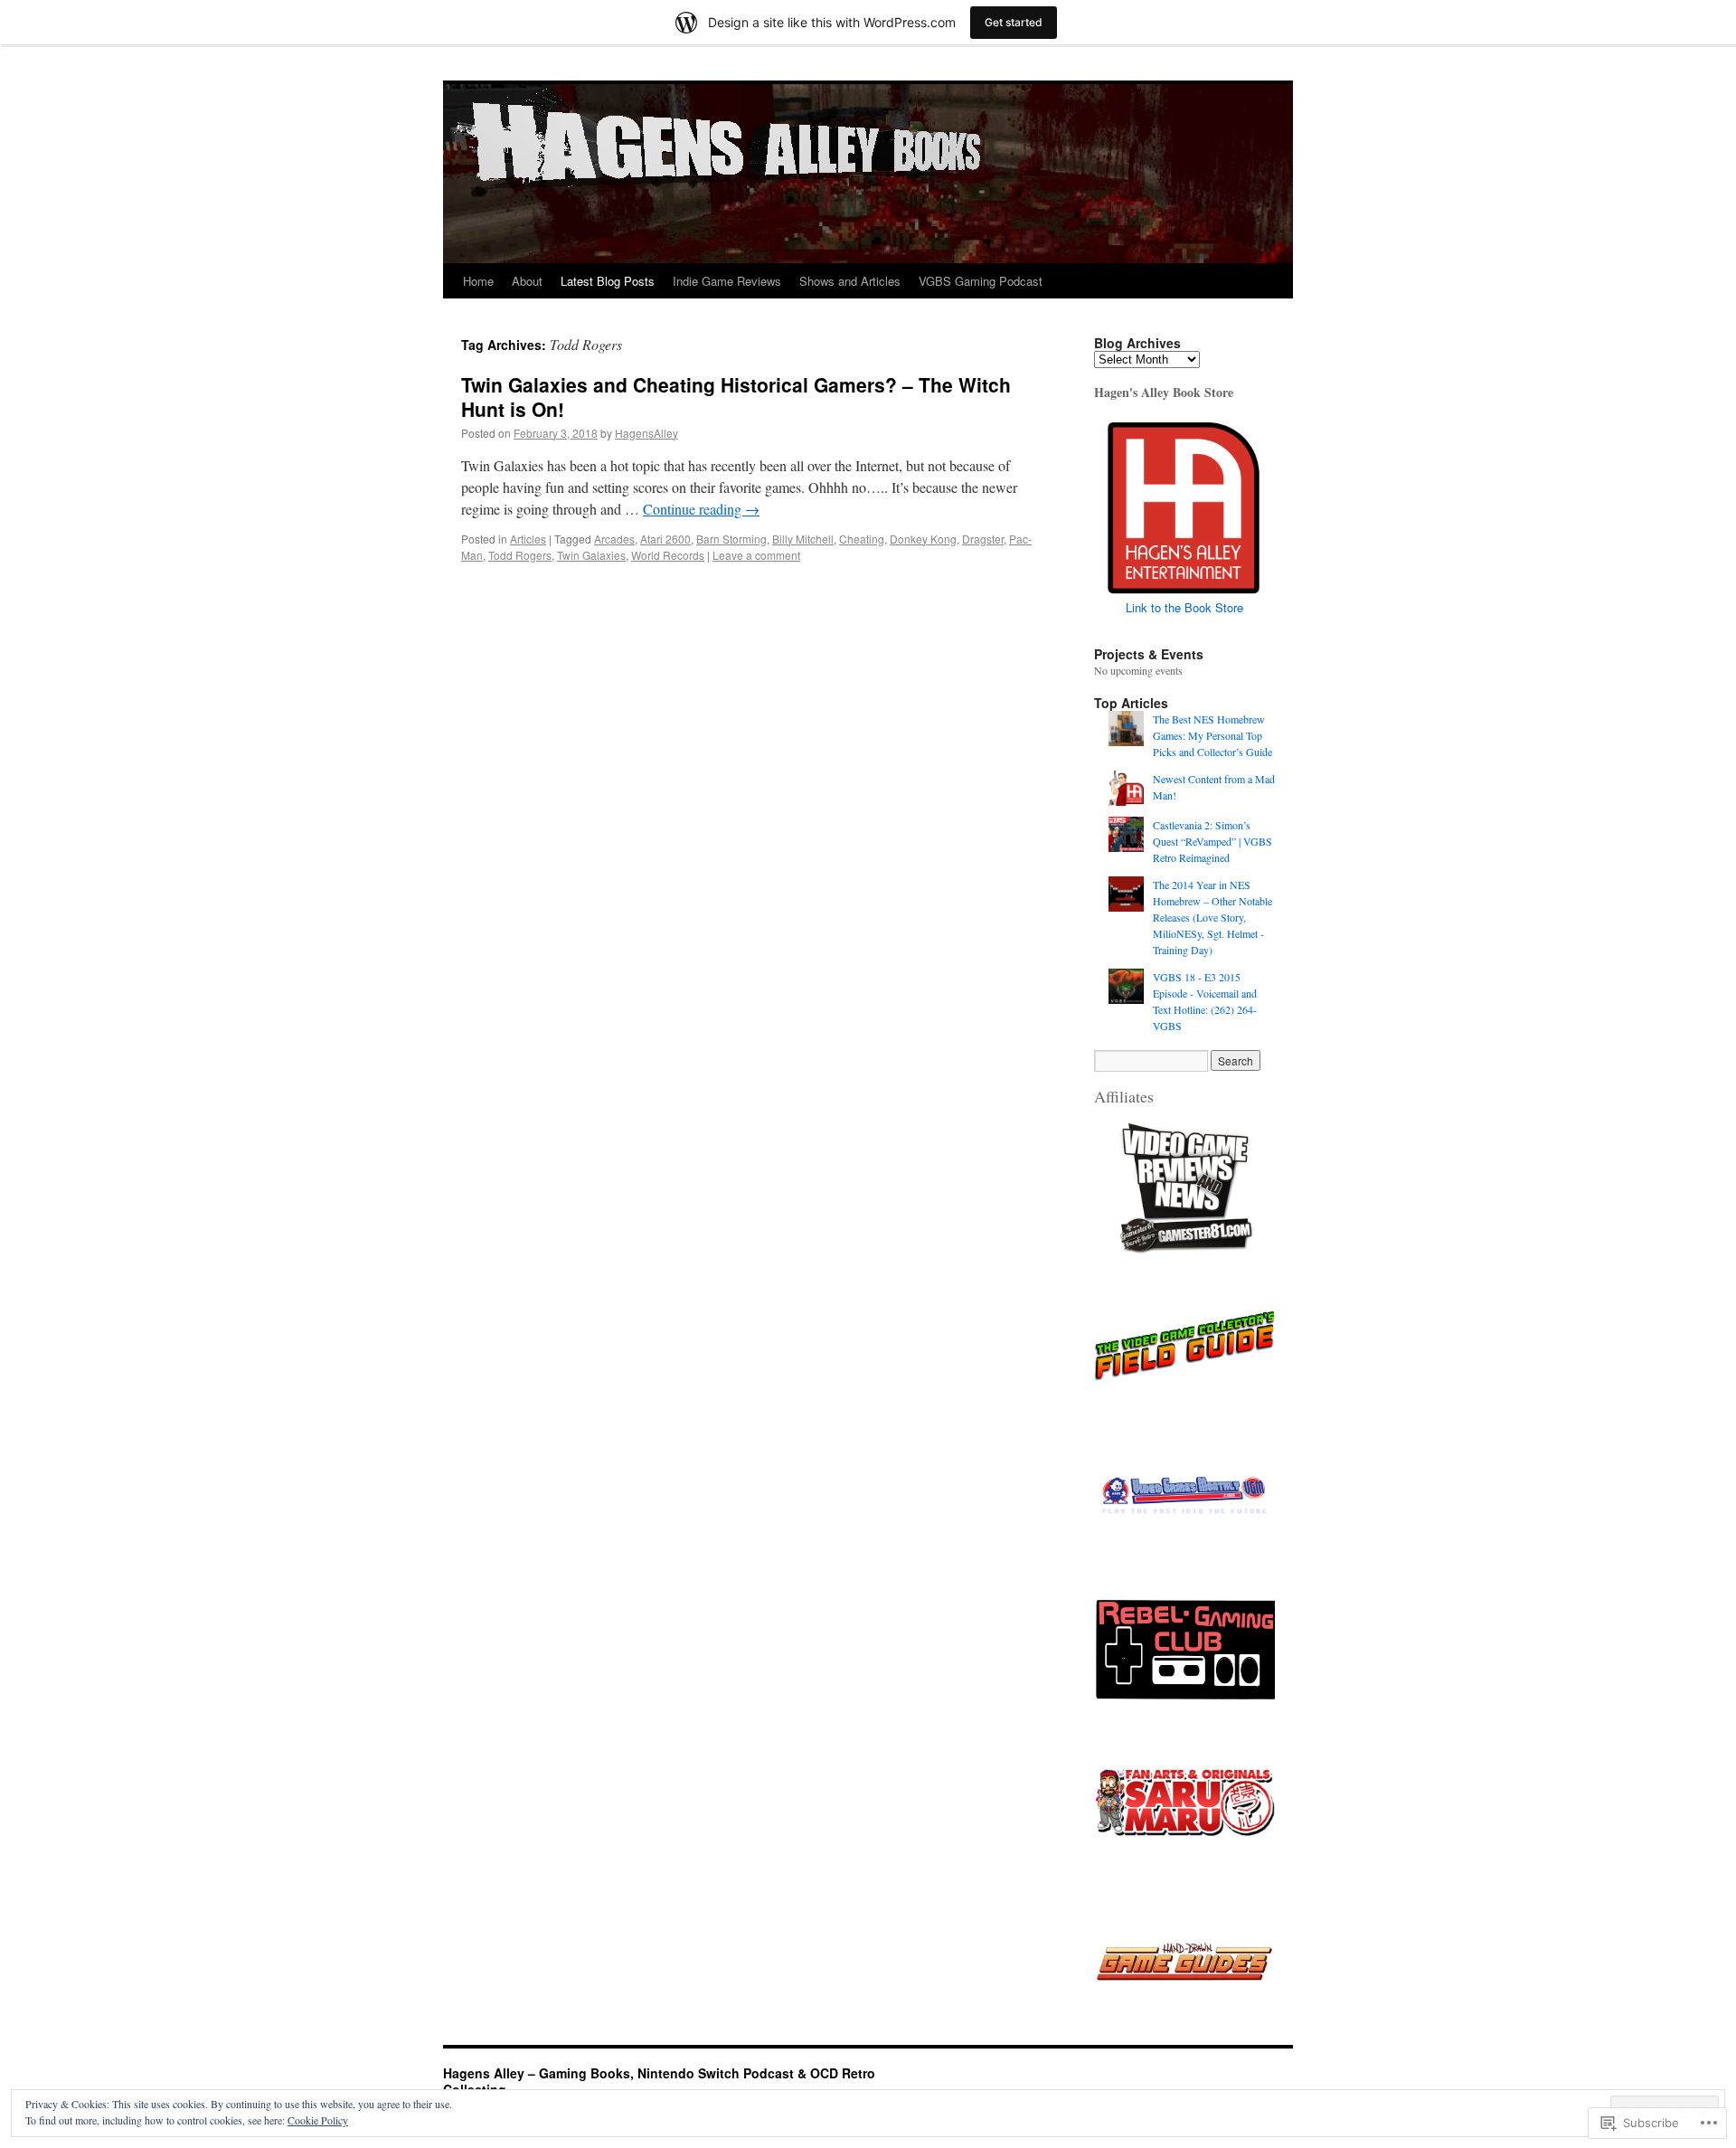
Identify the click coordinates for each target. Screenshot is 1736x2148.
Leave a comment (756, 555)
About (527, 281)
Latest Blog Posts (608, 281)
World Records (668, 555)
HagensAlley (646, 433)
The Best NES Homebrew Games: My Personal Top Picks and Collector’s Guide (1212, 735)
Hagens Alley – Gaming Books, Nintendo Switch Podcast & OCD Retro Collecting (659, 2081)
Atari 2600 (665, 539)
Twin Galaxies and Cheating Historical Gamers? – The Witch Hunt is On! (736, 397)
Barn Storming (731, 539)
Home (478, 281)
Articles (528, 539)
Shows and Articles (850, 281)
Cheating (862, 539)
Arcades (614, 539)
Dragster (983, 539)
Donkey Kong (923, 539)
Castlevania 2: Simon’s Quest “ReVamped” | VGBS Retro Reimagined (1212, 841)
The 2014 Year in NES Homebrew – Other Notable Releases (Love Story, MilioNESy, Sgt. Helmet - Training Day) (1212, 917)
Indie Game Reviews (727, 281)
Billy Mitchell (803, 539)
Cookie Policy (318, 2120)
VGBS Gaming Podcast (981, 281)
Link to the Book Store (1184, 607)
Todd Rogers (520, 555)
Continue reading (701, 509)
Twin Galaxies (591, 555)
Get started (1014, 22)
